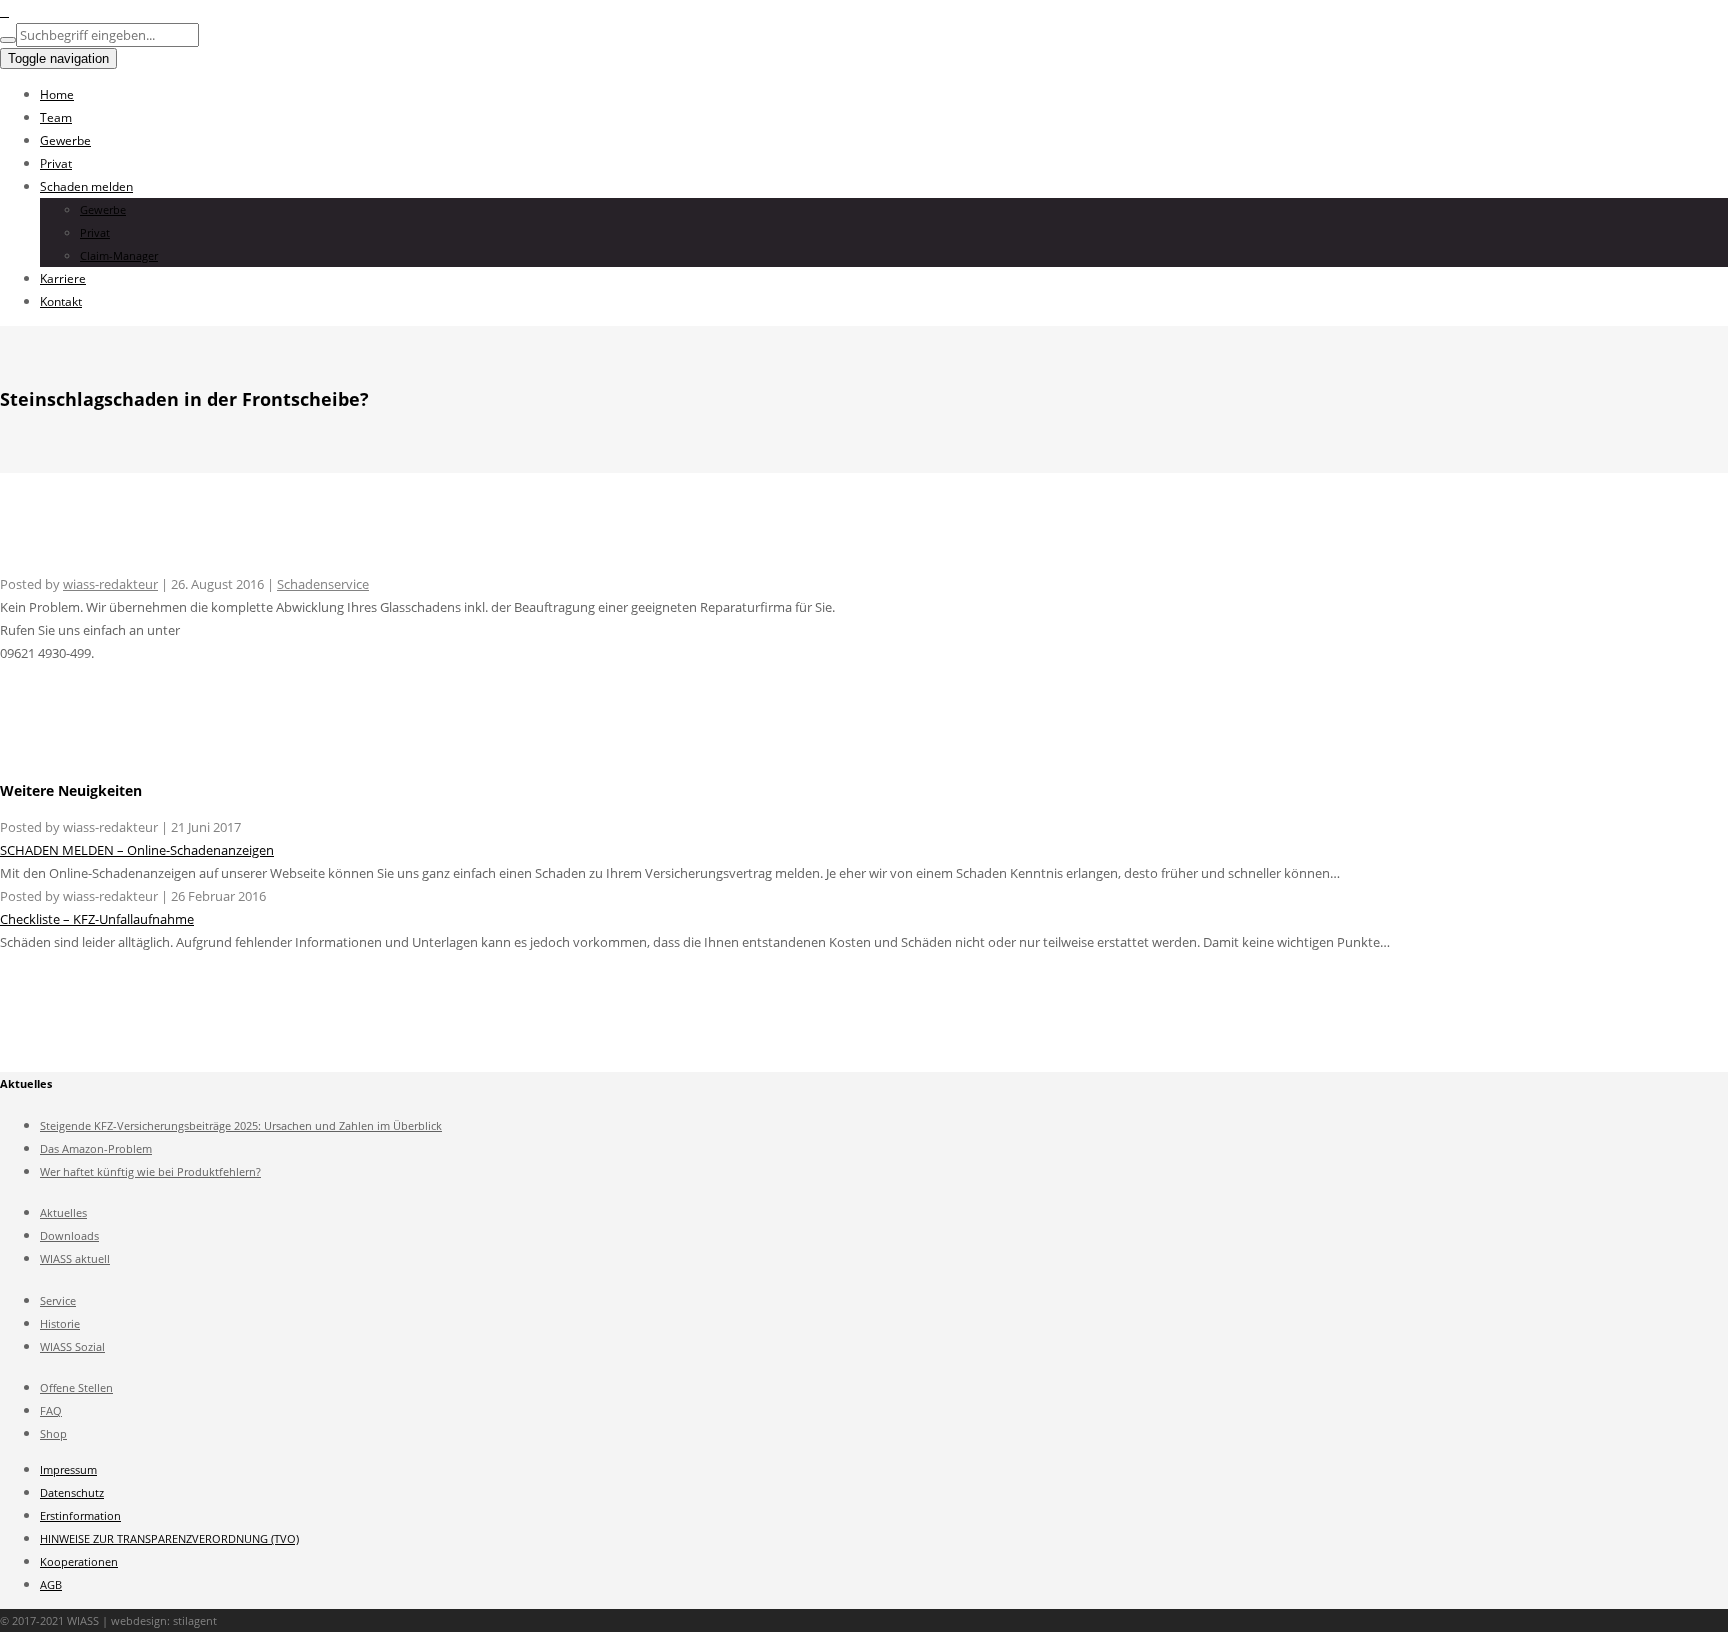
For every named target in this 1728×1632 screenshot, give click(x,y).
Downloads (69, 1235)
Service (58, 1300)
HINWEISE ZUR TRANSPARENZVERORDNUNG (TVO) (169, 1538)
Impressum (68, 1469)
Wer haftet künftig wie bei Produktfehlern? (150, 1171)
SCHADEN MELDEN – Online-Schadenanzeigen (137, 850)
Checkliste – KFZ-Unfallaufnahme (97, 919)
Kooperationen (79, 1561)
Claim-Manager (119, 255)
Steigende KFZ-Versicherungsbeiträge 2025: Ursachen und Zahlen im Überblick (241, 1125)
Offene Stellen (76, 1387)
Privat (56, 163)
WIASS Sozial (72, 1346)
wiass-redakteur (110, 584)
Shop (53, 1433)
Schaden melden (86, 186)
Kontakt (61, 301)
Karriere (63, 278)
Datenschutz (72, 1492)
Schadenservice (323, 584)
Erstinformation (80, 1515)
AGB (51, 1584)
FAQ (51, 1410)
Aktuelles (63, 1212)
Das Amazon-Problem (96, 1148)
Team (56, 117)
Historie (60, 1323)
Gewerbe (65, 140)
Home (57, 94)
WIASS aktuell (75, 1258)
